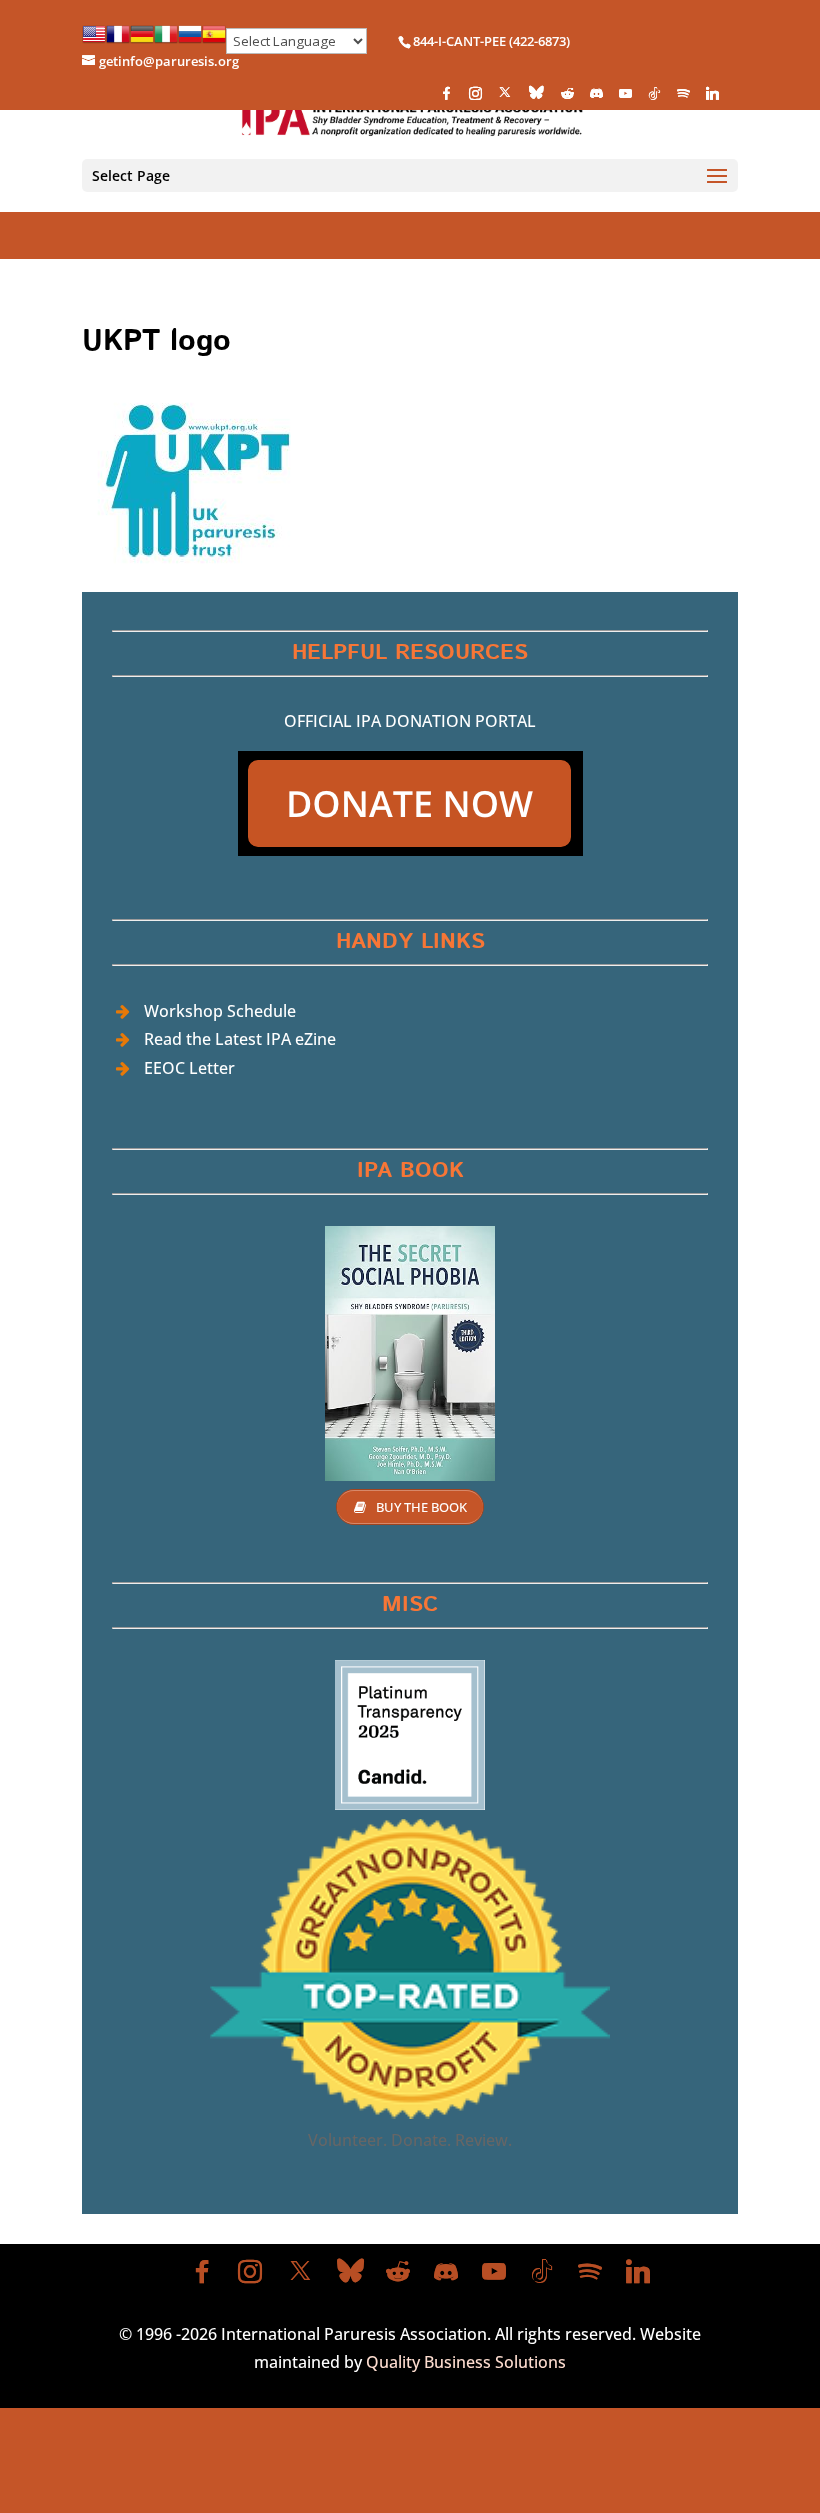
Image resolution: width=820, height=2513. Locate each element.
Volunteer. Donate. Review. (410, 2140)
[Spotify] (683, 98)
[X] (505, 97)
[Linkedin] (712, 98)
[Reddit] (567, 98)
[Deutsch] (142, 41)
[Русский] (190, 41)
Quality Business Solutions (466, 2362)
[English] (94, 41)
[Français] (118, 41)
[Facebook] (446, 98)
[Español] (214, 41)
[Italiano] (166, 41)
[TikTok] (654, 98)
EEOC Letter (189, 1068)
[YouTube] (625, 98)
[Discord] (596, 98)
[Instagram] (475, 98)
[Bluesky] (536, 97)
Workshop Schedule (220, 1011)
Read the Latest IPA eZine (240, 1039)
